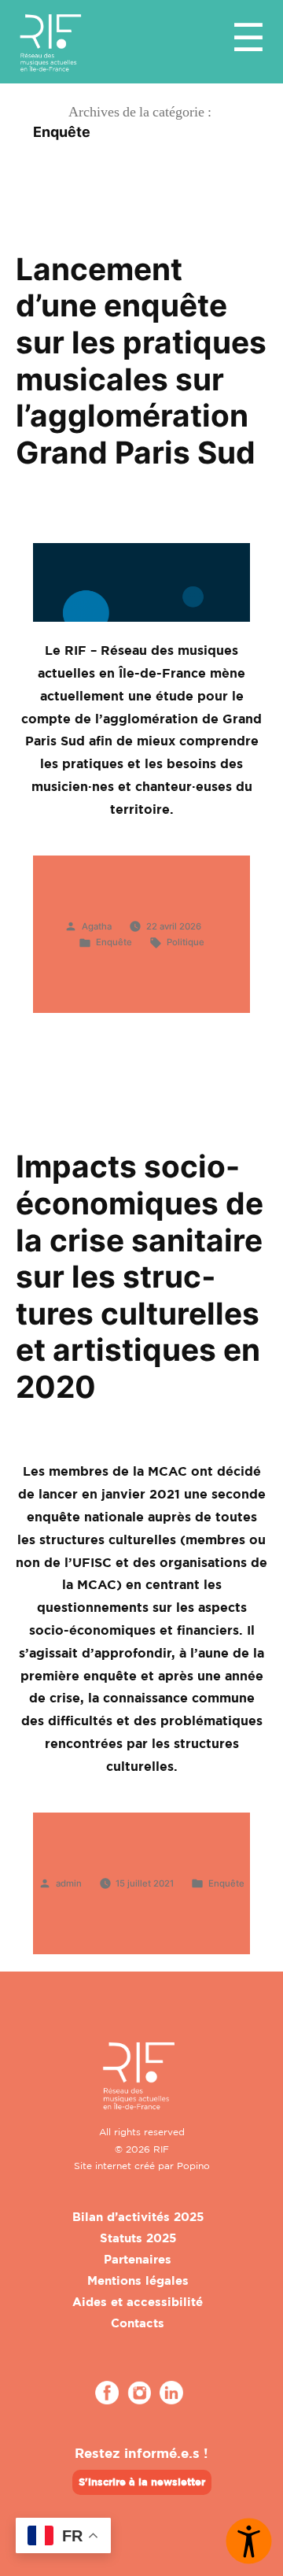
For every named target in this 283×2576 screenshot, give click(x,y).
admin (69, 1883)
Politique (186, 942)
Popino (193, 2166)
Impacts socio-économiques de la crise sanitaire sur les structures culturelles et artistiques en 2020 (140, 1276)
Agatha (97, 926)
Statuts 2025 (138, 2238)
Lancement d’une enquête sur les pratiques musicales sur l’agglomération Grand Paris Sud (141, 360)
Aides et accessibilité (138, 2302)
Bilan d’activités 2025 (138, 2217)
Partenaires (138, 2259)
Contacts (138, 2323)
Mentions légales (138, 2280)
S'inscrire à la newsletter (142, 2482)
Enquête (114, 942)
